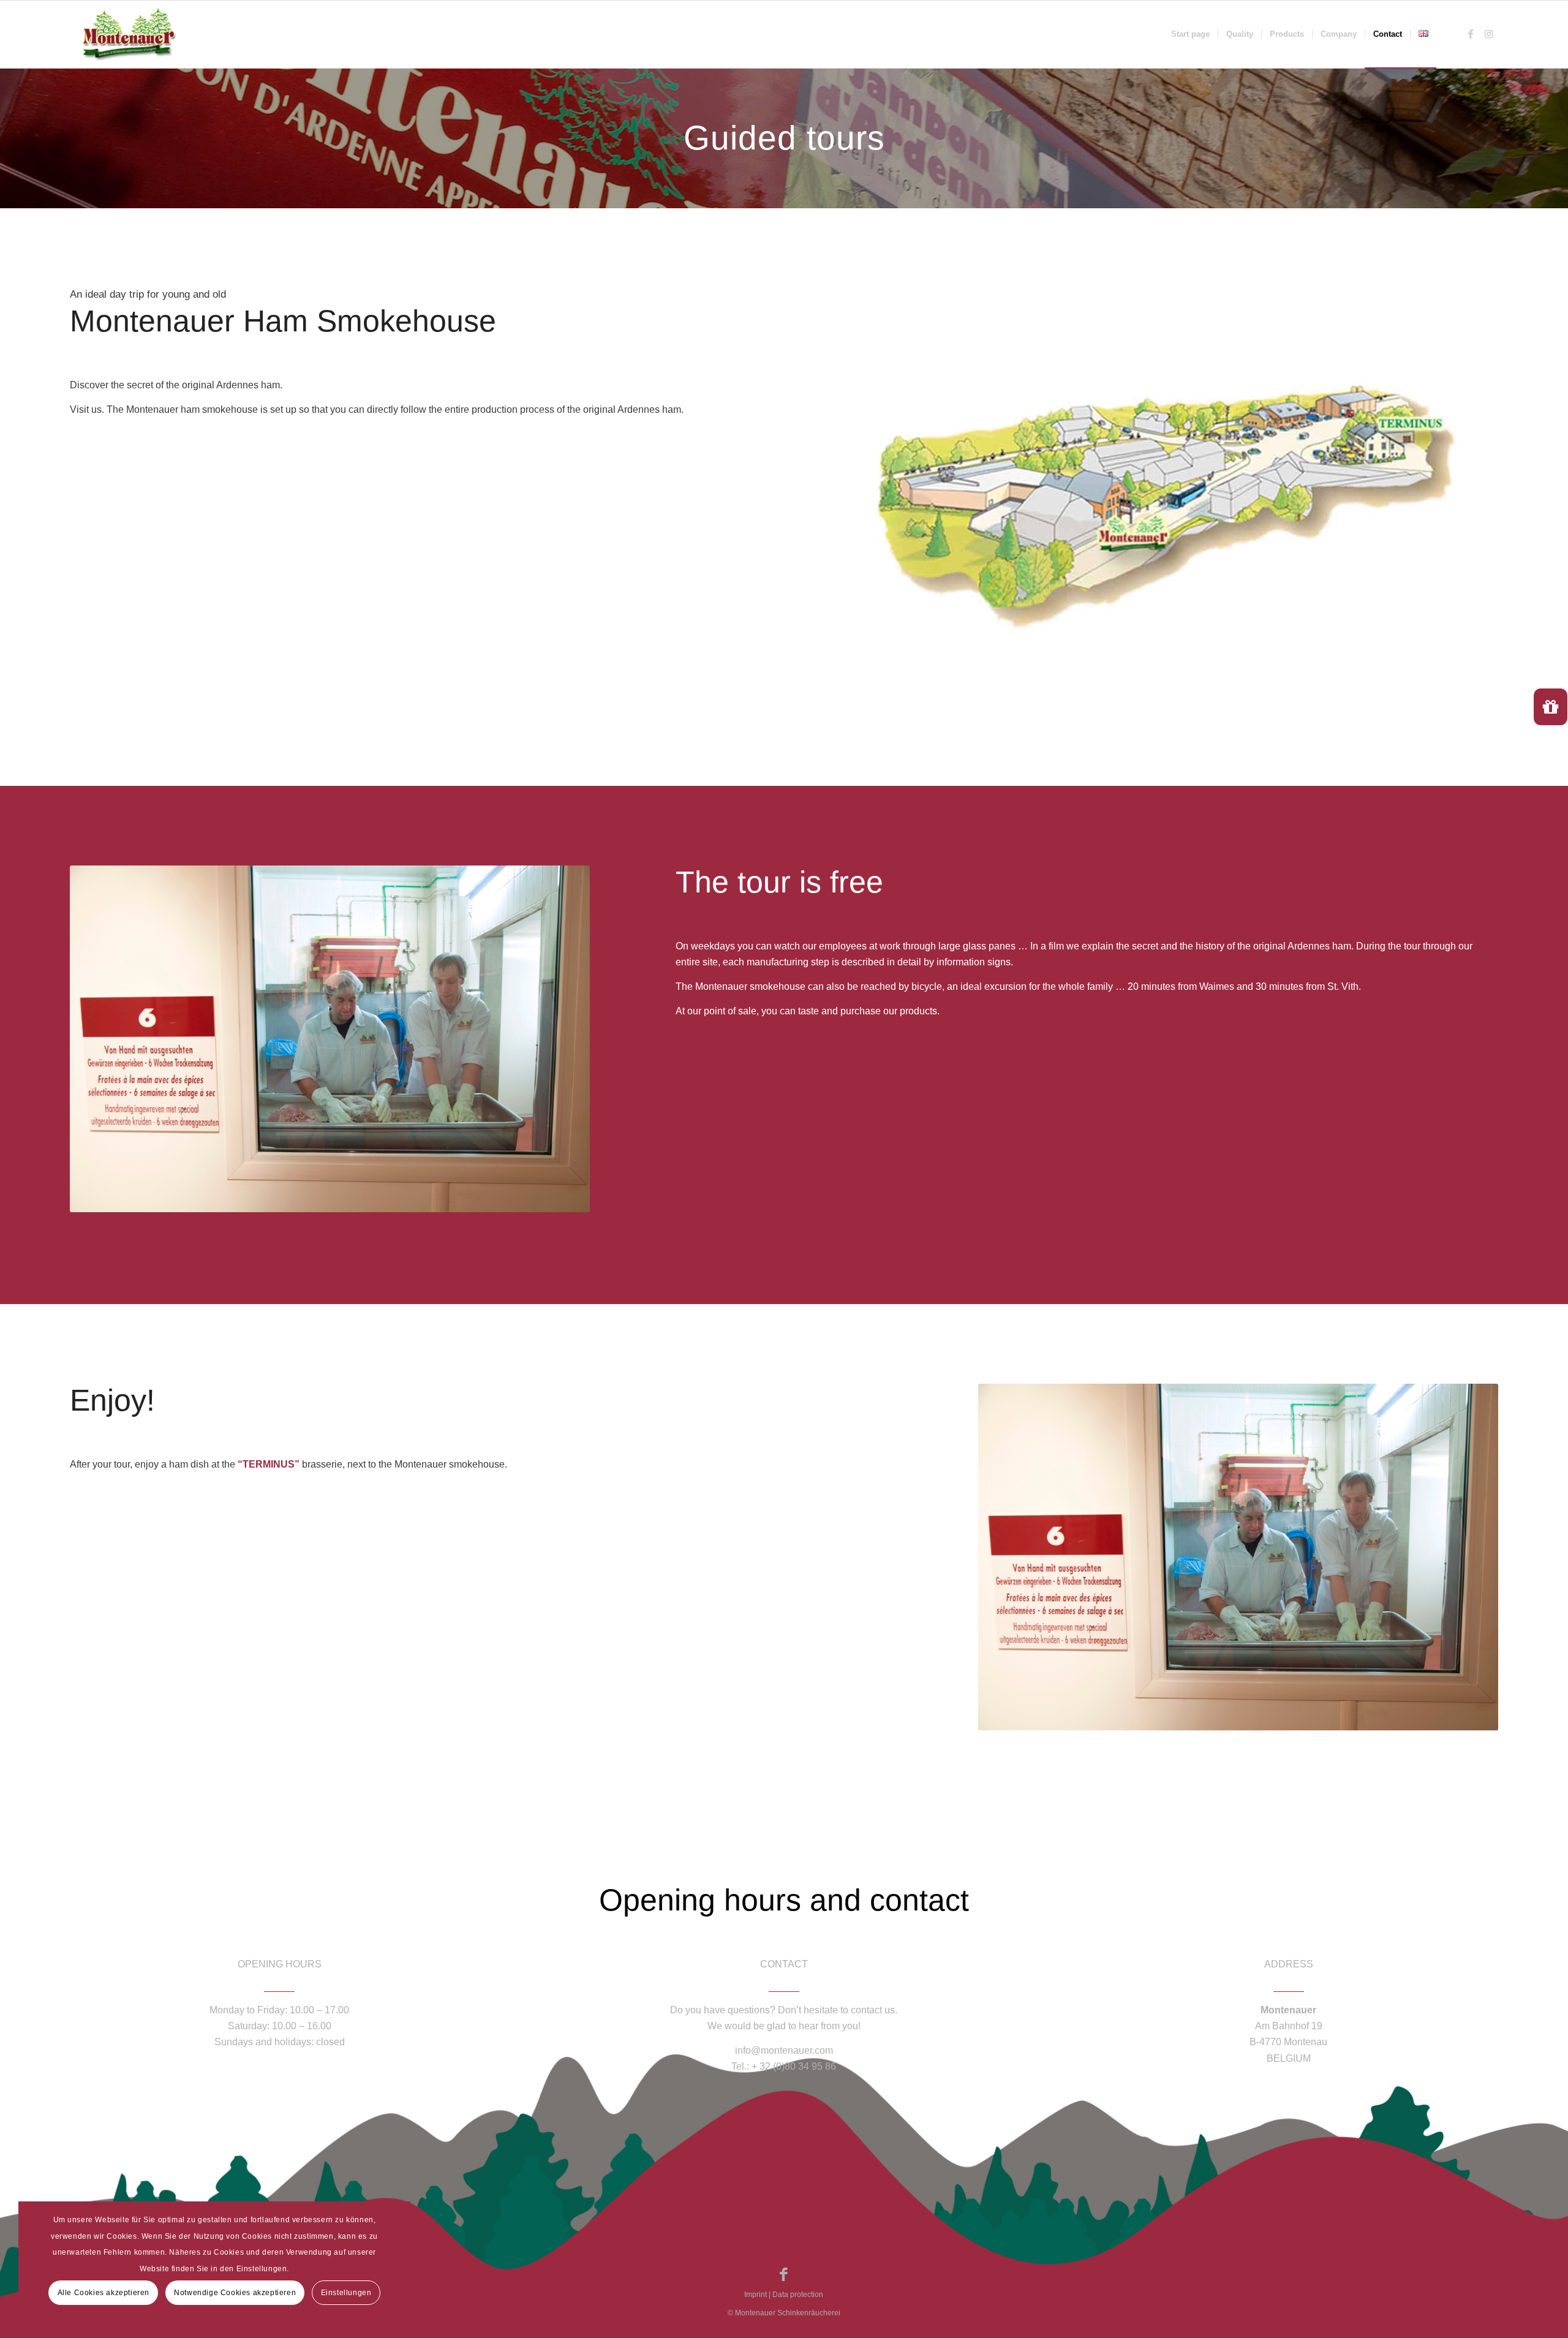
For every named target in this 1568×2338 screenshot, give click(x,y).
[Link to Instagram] (1489, 34)
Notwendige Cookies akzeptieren (235, 2293)
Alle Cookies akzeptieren (104, 2293)
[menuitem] (1190, 34)
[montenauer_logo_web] (129, 34)
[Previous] (97, 1039)
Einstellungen (346, 2293)
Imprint (756, 2295)
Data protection (798, 2295)
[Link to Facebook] (1471, 34)
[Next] (562, 1039)
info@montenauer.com (784, 2050)
